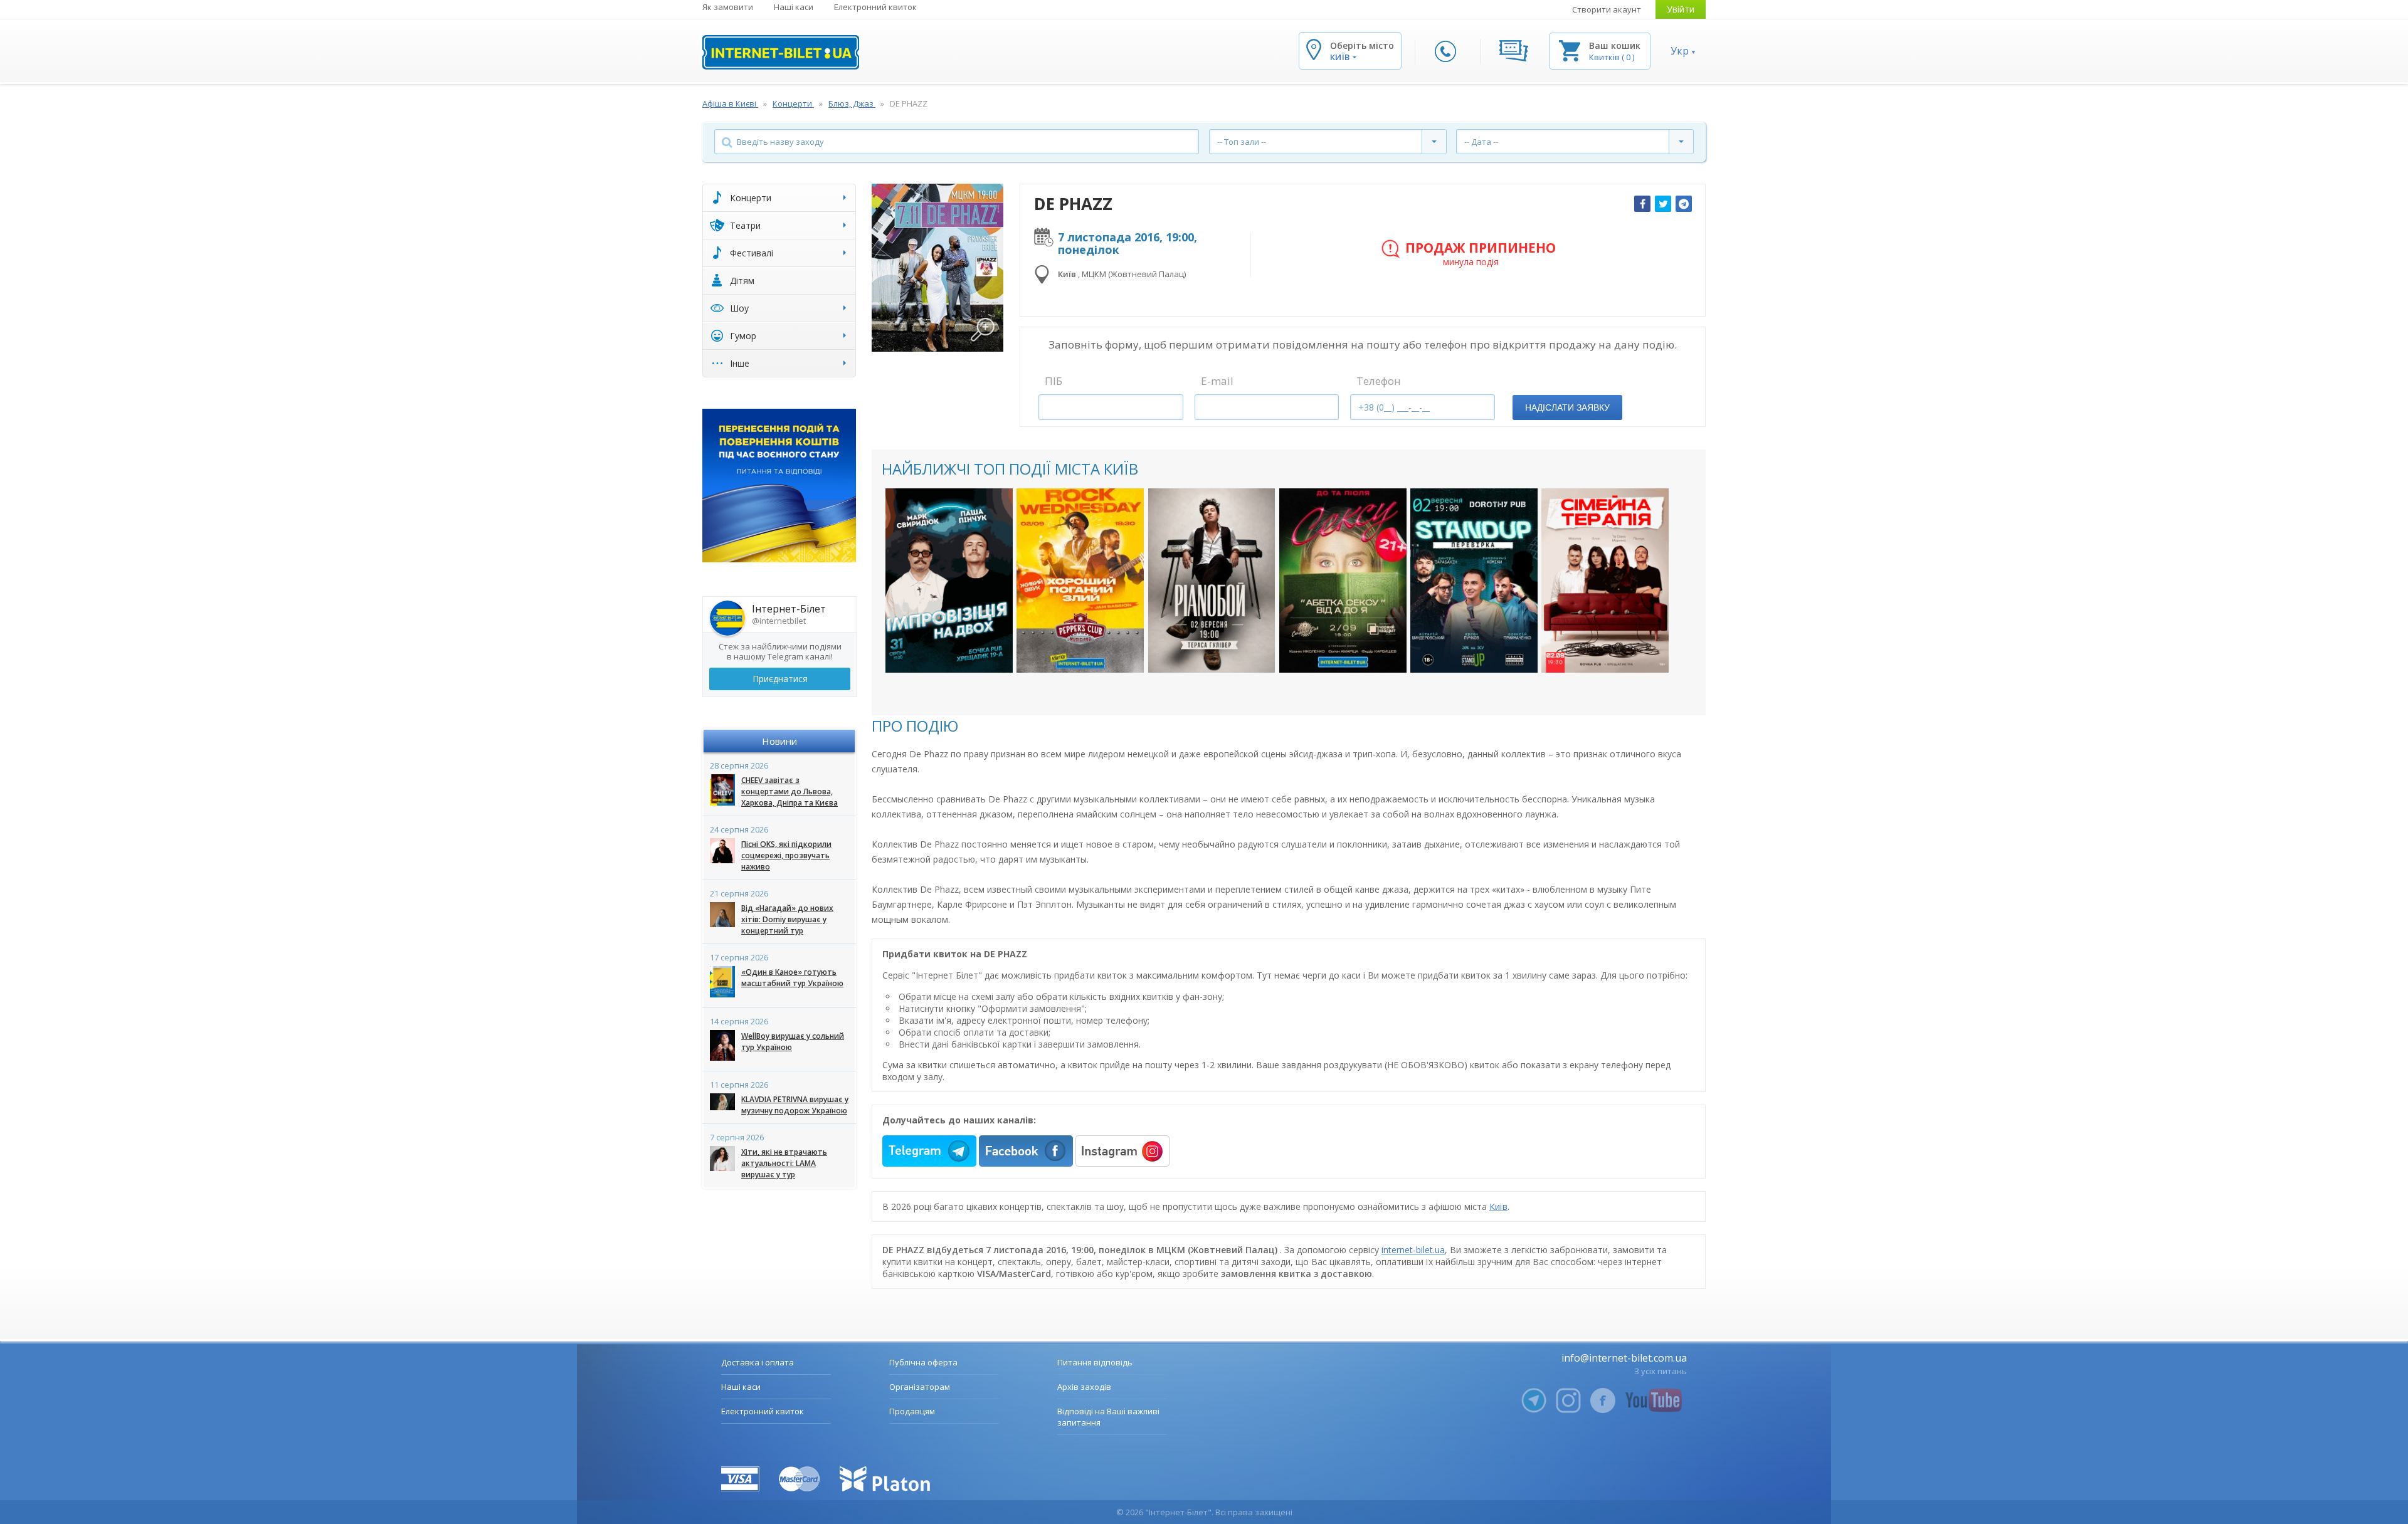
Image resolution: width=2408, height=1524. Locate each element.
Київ (1498, 1206)
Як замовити (728, 7)
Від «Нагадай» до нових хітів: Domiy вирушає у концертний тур (787, 919)
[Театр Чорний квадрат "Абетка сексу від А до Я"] (1343, 581)
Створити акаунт (1607, 9)
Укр (1680, 51)
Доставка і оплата (758, 1362)
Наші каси (794, 7)
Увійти (1681, 9)
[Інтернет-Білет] (781, 52)
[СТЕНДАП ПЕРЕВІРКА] (1474, 581)
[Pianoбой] (1212, 581)
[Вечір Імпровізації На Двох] (949, 581)
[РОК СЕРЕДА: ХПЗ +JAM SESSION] (1080, 581)
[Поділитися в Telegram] (1684, 204)
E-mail (1217, 381)
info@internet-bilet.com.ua (1624, 1358)
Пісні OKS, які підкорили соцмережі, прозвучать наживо (786, 855)
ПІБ (1053, 381)
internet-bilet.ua (1413, 1250)
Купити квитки (941, 650)
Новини (779, 741)
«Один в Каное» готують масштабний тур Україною (792, 978)
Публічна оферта (923, 1362)
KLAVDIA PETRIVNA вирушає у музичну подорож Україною (795, 1105)
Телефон (1379, 381)
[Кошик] (1570, 50)
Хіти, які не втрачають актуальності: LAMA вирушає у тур (784, 1163)
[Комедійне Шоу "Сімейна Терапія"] (1605, 581)
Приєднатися (780, 679)
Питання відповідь (1095, 1362)
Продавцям (912, 1411)
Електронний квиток (875, 7)
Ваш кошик (1615, 45)
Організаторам (920, 1387)
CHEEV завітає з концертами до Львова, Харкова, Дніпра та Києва (789, 791)
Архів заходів (1084, 1387)
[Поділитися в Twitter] (1663, 204)
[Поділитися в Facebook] (1642, 204)
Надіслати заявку (1567, 407)
